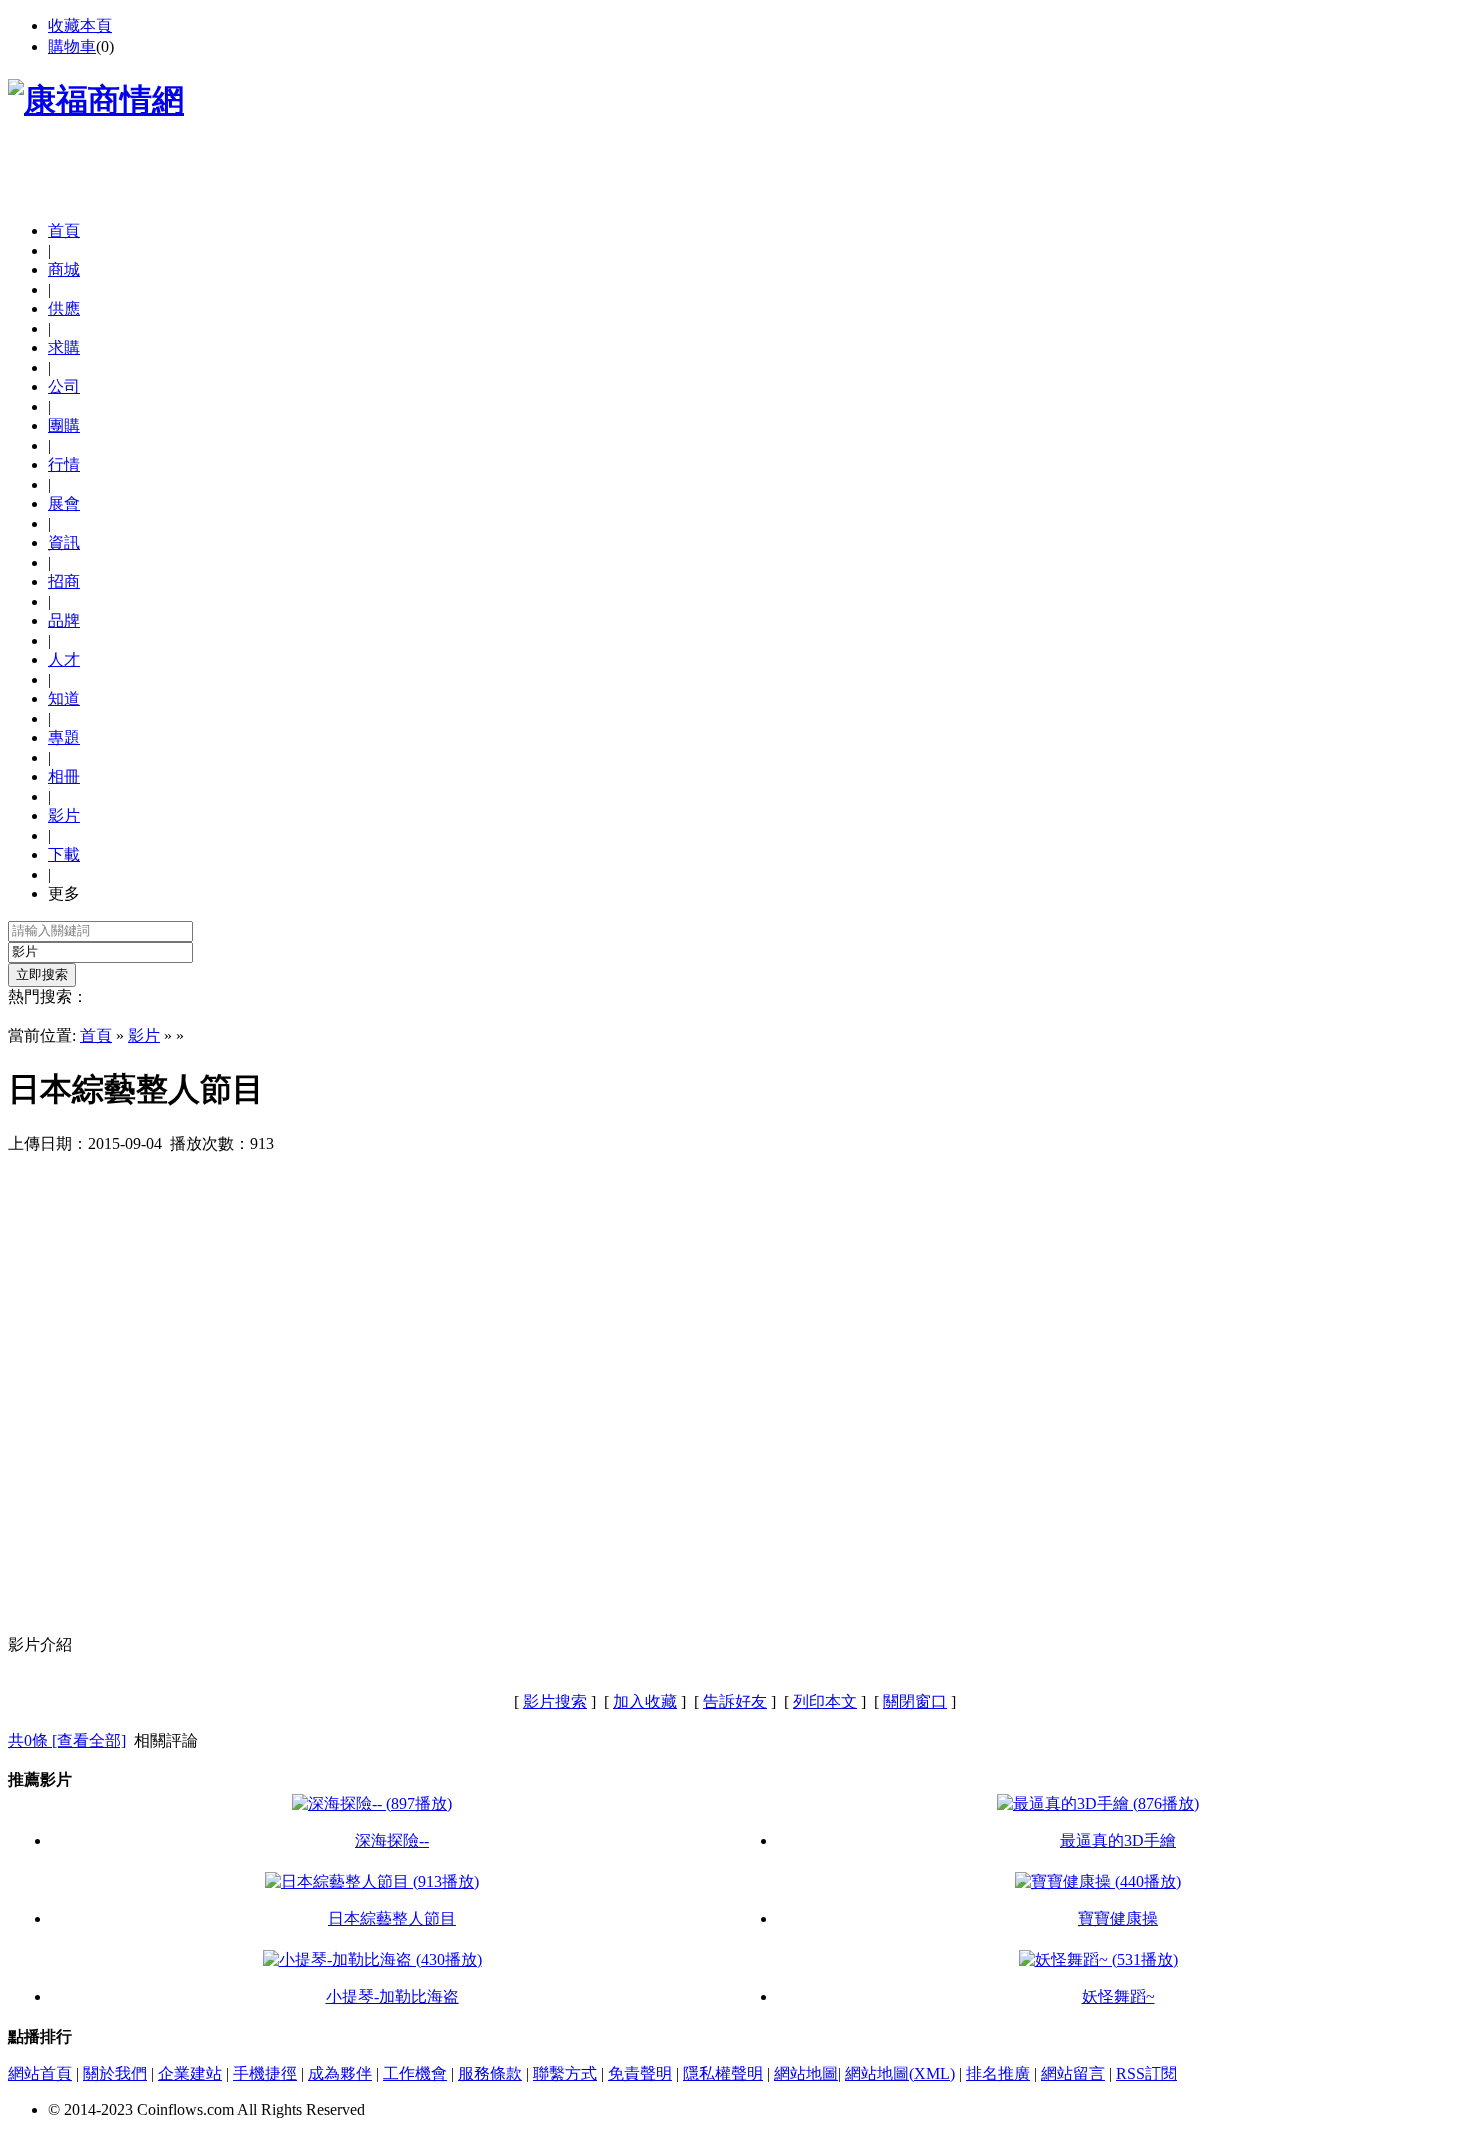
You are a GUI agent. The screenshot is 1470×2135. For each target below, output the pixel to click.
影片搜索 (555, 1701)
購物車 (72, 46)
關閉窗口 (915, 1701)
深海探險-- (392, 1840)
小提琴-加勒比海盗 (392, 1996)
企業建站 (190, 2073)
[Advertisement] (242, 175)
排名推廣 (998, 2073)
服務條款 (490, 2073)
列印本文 (825, 1701)
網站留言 (1073, 2073)
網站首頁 (40, 2073)
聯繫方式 (565, 2073)
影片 (144, 1035)
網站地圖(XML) (900, 2073)
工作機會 (415, 2073)
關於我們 (115, 2073)
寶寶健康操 (1118, 1918)
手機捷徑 (265, 2073)
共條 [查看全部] (67, 1740)
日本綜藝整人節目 (392, 1918)
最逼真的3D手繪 (1118, 1840)
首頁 (64, 230)
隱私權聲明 (723, 2073)
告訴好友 (735, 1701)
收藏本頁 (80, 25)
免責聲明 (640, 2073)
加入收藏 (645, 1701)
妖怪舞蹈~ (1118, 1996)
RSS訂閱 (1146, 2073)
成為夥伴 (340, 2073)
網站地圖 (806, 2073)
